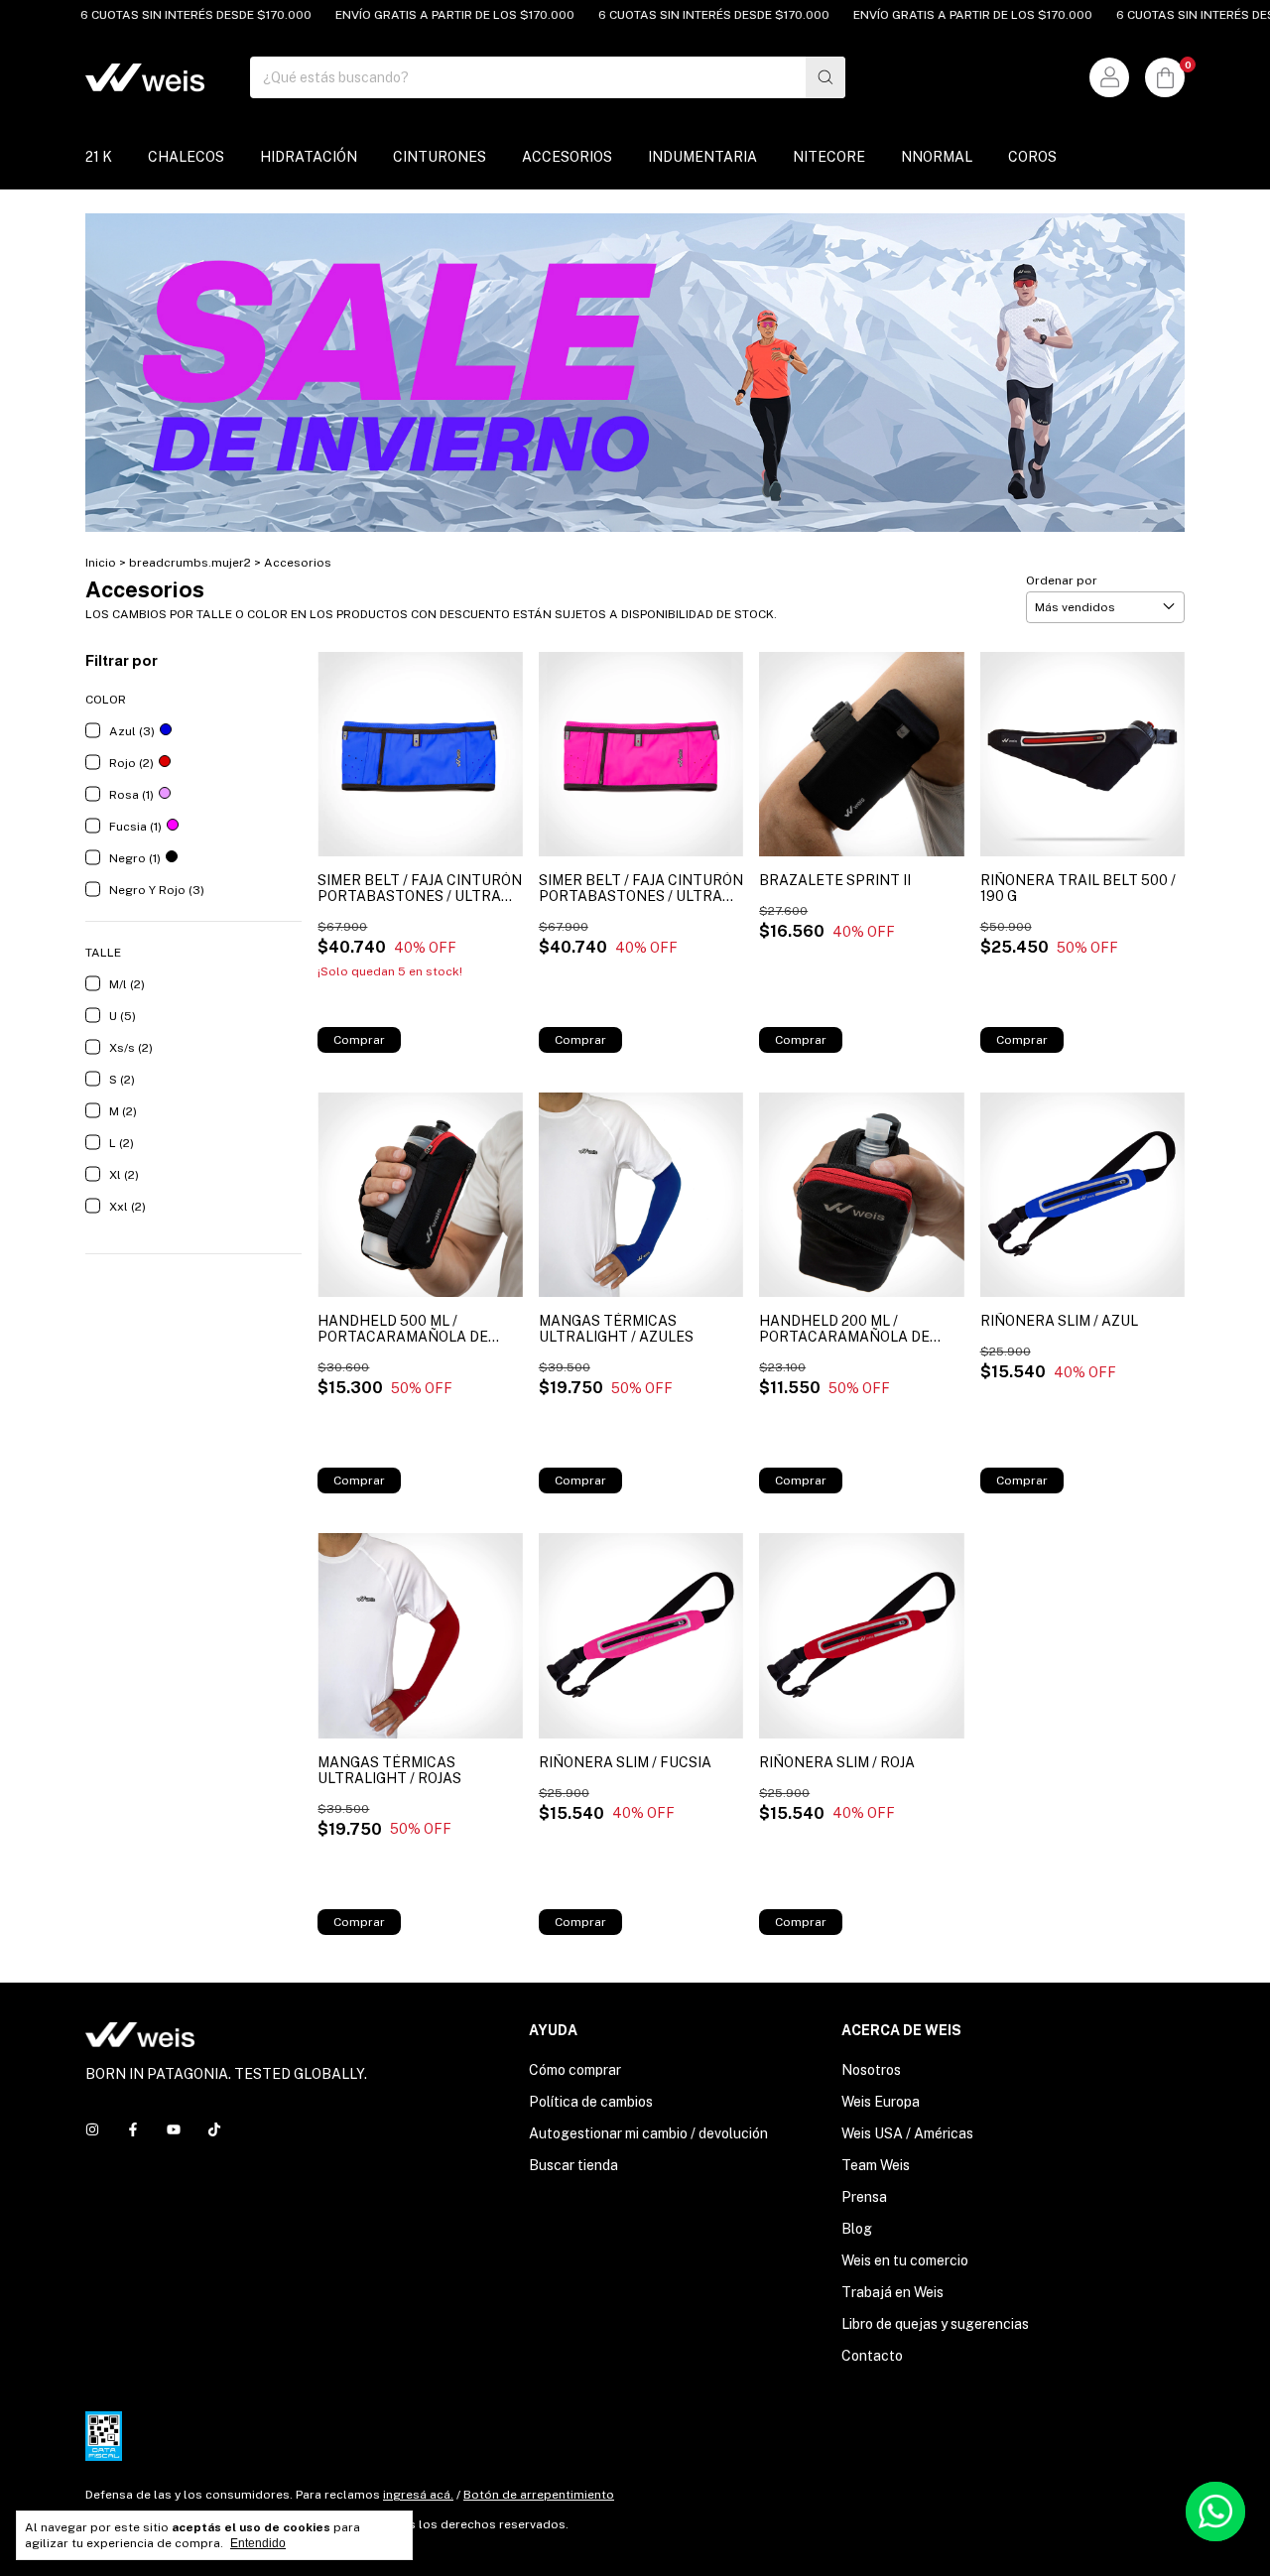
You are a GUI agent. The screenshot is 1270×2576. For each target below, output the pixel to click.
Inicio (101, 563)
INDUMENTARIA (702, 157)
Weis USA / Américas (907, 2133)
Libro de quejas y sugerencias (935, 2324)
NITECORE (829, 157)
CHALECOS (186, 157)
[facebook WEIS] (133, 2129)
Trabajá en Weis (892, 2292)
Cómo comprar (575, 2070)
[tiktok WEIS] (214, 2129)
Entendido (258, 2543)
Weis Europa (881, 2102)
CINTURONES (440, 157)
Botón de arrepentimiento (539, 2495)
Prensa (864, 2197)
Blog (857, 2229)
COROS (1032, 157)
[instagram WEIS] (92, 2129)
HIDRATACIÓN (309, 157)
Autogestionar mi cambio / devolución (648, 2133)
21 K (99, 157)
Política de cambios (591, 2102)
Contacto (872, 2356)
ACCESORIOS (567, 157)
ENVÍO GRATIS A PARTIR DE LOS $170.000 (409, 15)
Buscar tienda (573, 2165)
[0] (1165, 77)
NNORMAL (937, 157)
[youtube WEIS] (174, 2129)
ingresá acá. (418, 2495)
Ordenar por (1062, 580)
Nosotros (871, 2070)
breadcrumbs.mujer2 (190, 563)
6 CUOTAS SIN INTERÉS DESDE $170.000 (150, 15)
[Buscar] (825, 77)
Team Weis (876, 2165)
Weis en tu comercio (905, 2260)
